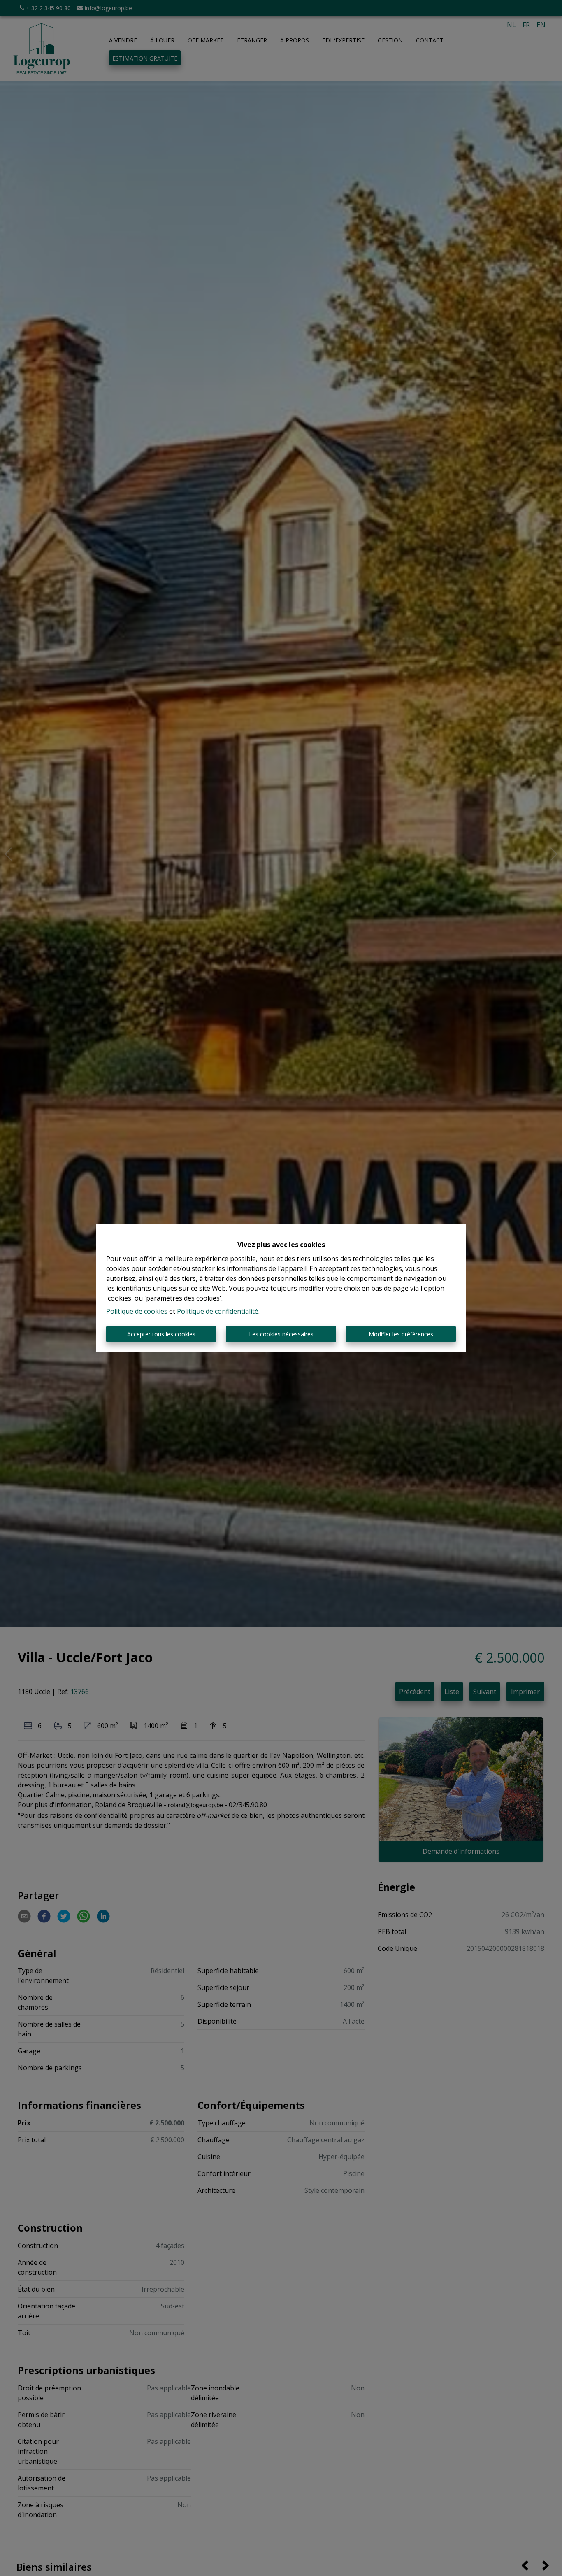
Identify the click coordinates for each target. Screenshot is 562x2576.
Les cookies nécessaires (281, 1334)
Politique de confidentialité (218, 1311)
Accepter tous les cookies (161, 1334)
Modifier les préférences (401, 1334)
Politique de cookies (137, 1311)
